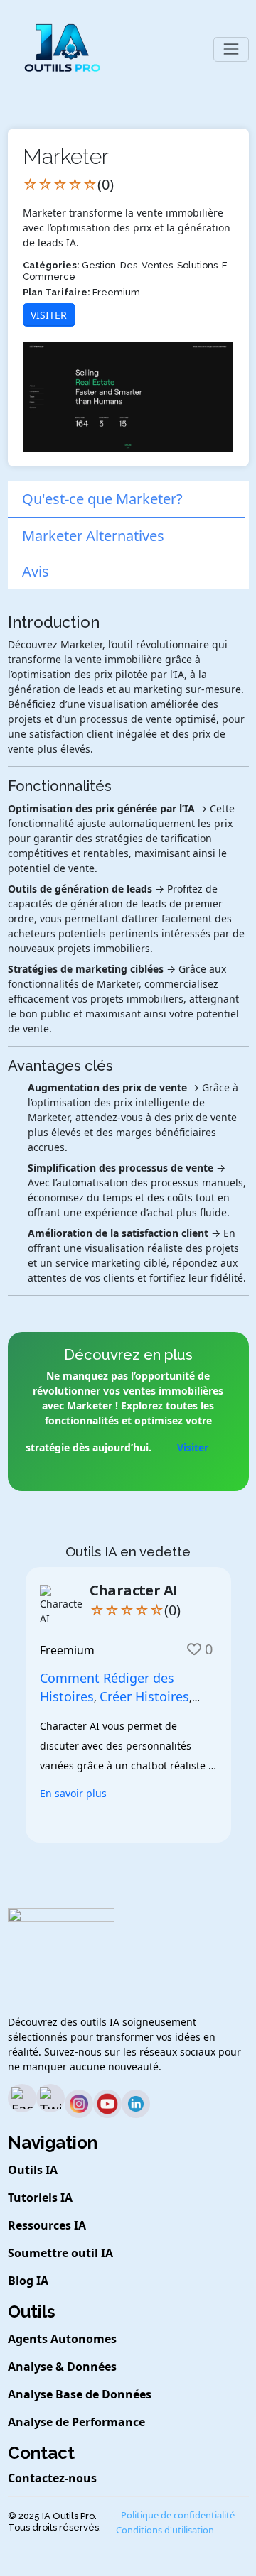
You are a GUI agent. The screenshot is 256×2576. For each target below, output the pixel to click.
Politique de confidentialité (178, 2515)
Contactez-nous (52, 2478)
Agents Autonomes (62, 2339)
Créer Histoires (144, 1696)
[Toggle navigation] (231, 49)
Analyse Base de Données (80, 2394)
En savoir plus (73, 1793)
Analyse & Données (62, 2367)
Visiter (49, 315)
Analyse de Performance (76, 2422)
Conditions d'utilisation (165, 2530)
